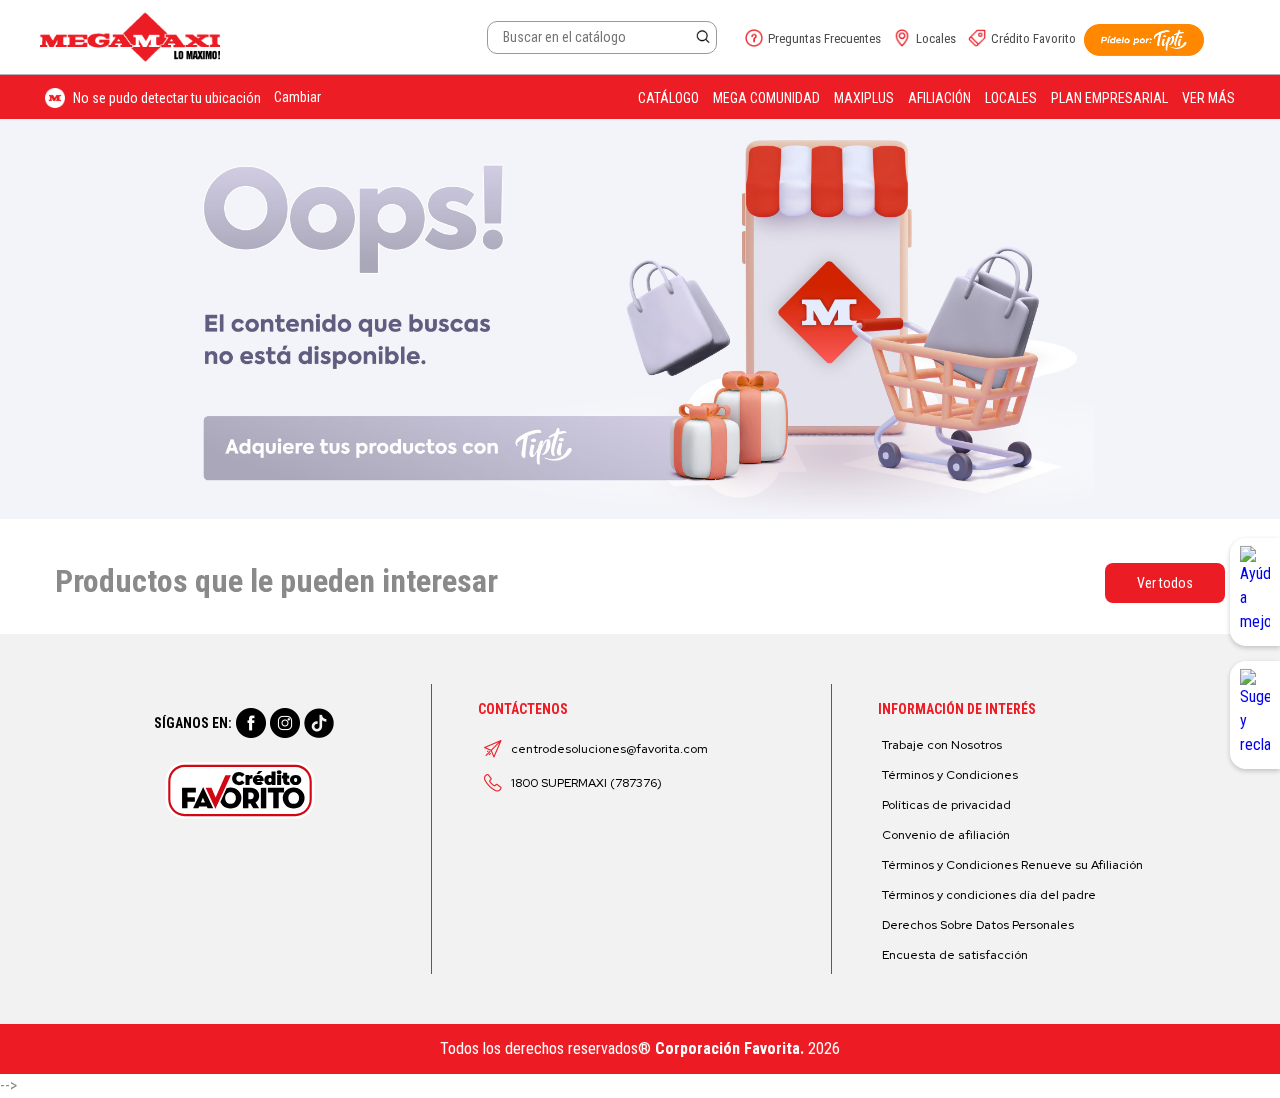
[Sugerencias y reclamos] (1255, 715)
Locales (936, 38)
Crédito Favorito (1033, 38)
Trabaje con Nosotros (942, 745)
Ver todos (1165, 583)
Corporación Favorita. (729, 1048)
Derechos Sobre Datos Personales (978, 925)
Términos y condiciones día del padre (989, 895)
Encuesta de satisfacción (955, 955)
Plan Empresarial (1109, 98)
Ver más (1208, 98)
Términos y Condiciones (950, 775)
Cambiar (297, 97)
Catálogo (668, 98)
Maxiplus (864, 98)
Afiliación (939, 98)
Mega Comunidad (766, 98)
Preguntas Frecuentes (824, 38)
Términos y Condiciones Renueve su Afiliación (1012, 865)
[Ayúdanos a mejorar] (1255, 592)
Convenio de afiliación (946, 835)
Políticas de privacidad (946, 805)
